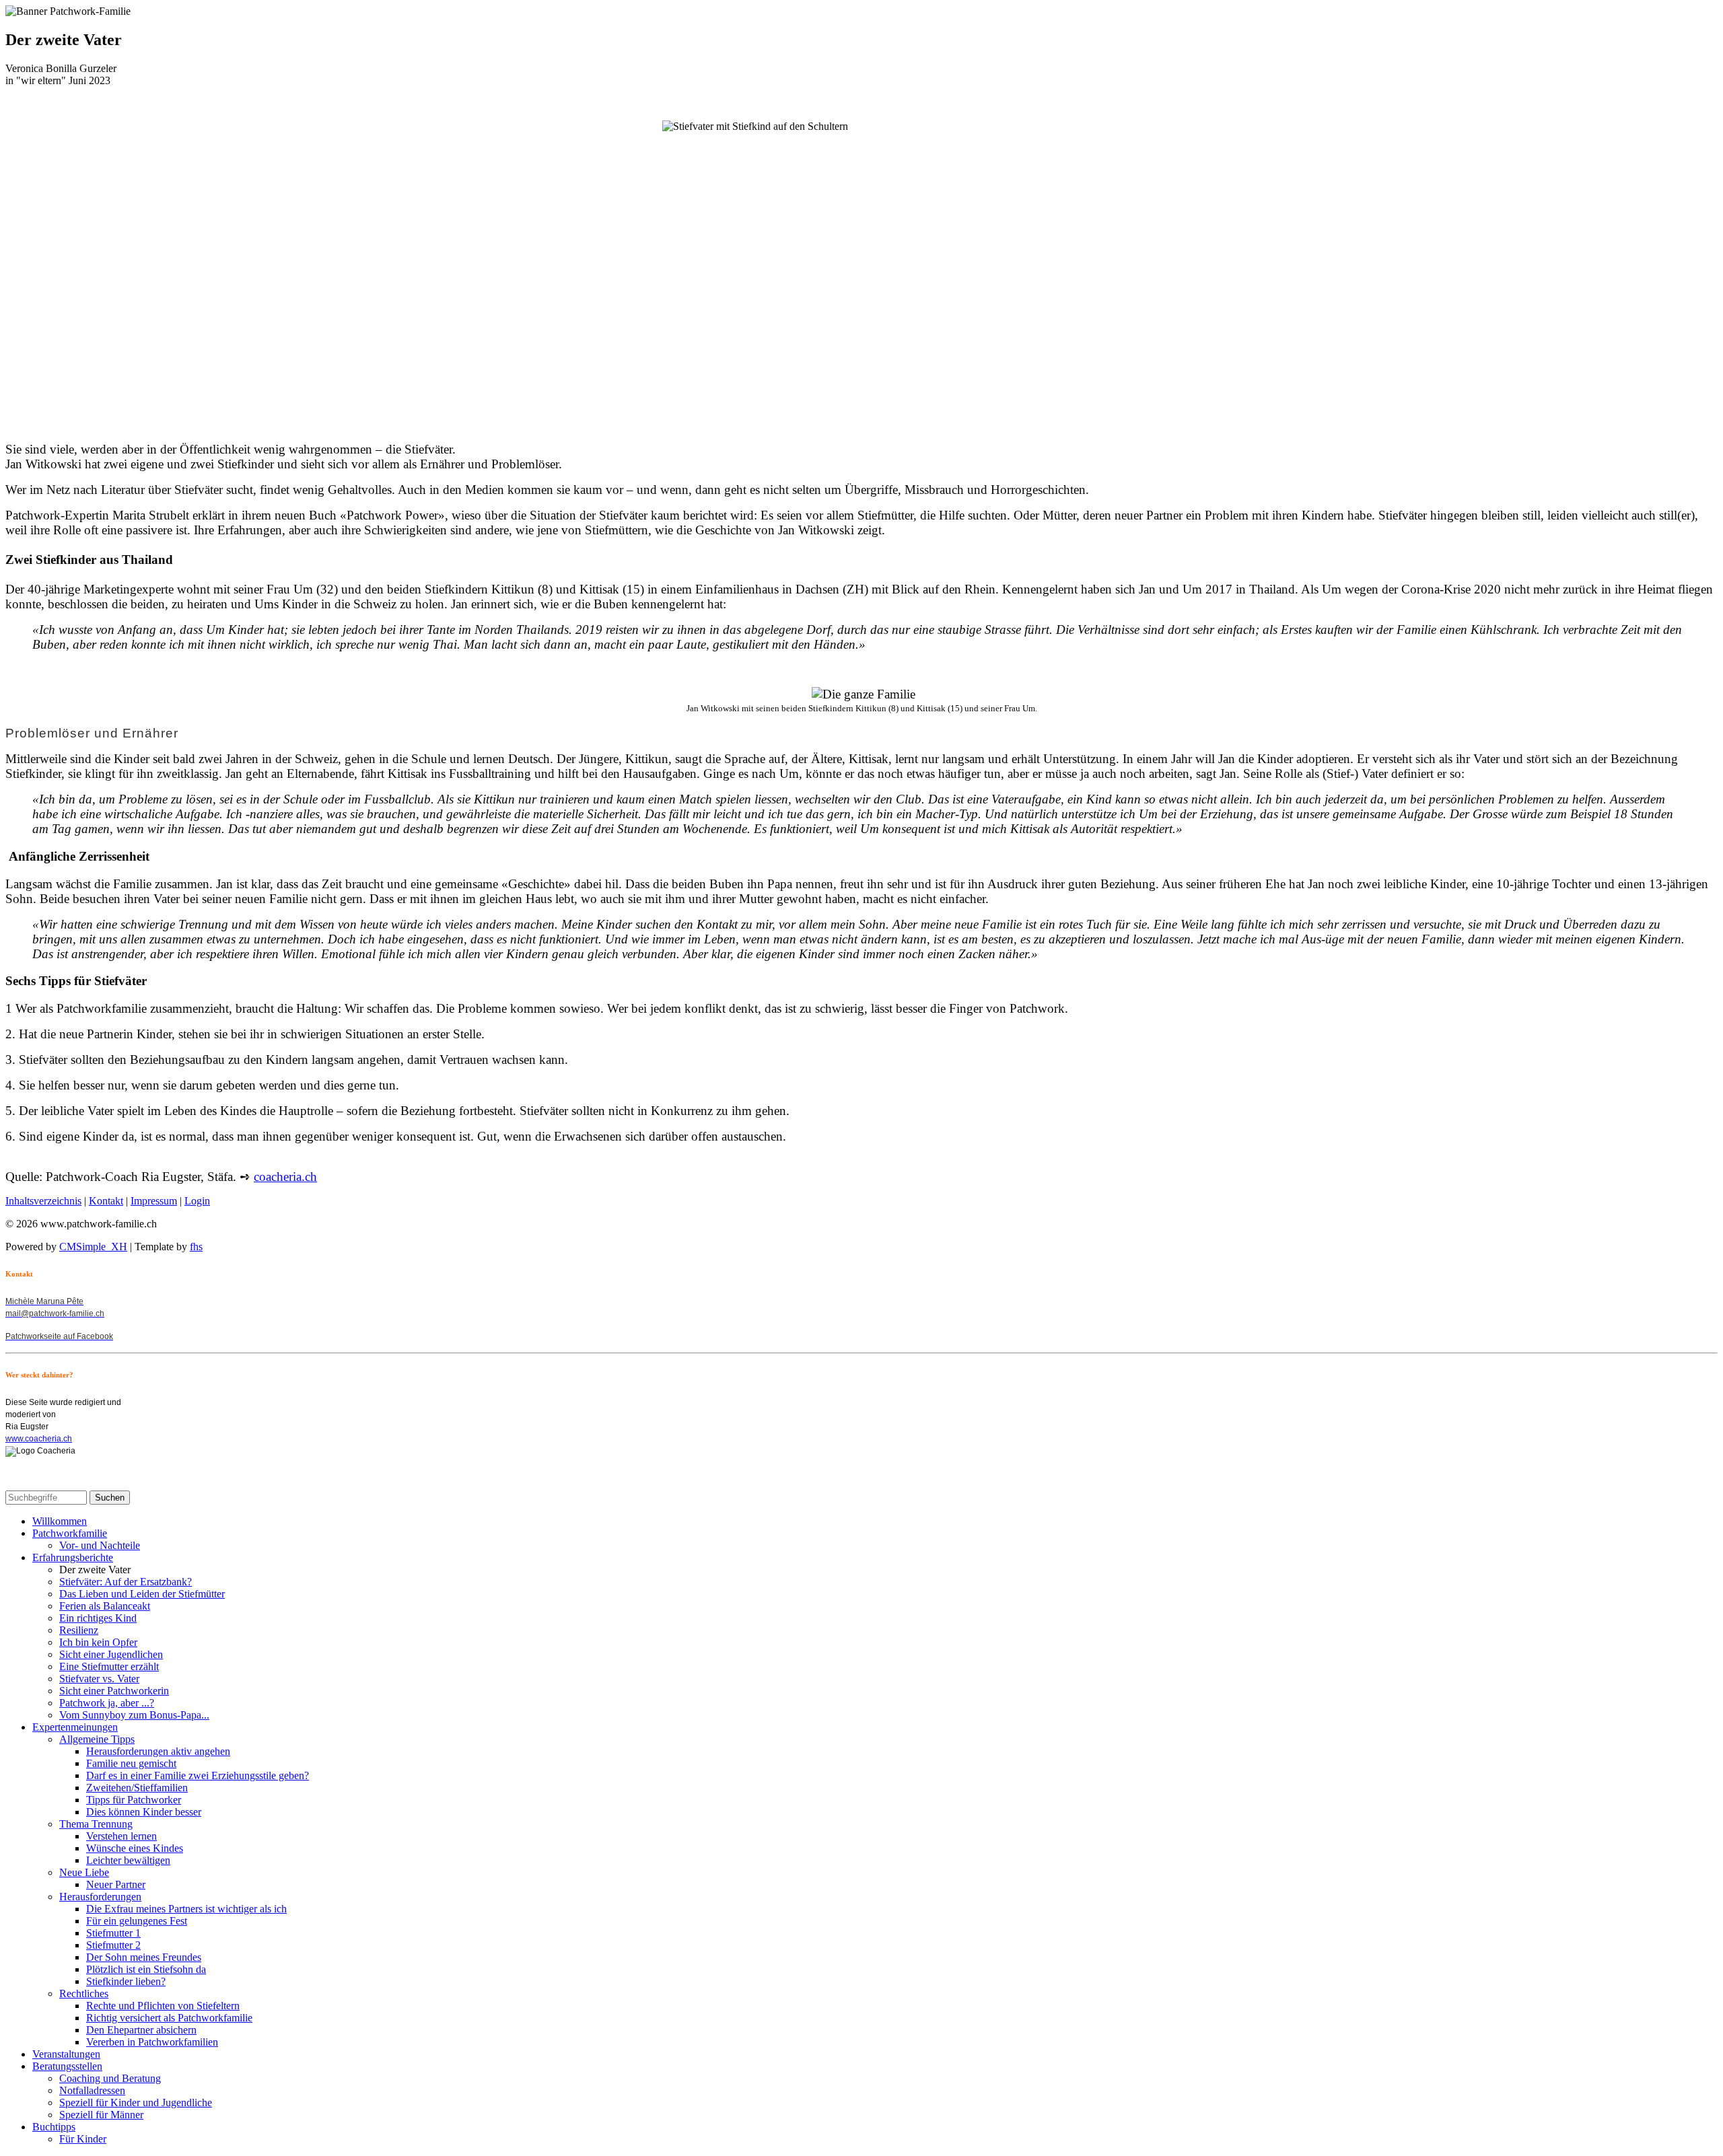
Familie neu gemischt (131, 1763)
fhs (196, 1247)
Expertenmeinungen (75, 1727)
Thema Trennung (96, 1824)
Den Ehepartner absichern (141, 2030)
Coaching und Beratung (110, 2078)
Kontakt (106, 1201)
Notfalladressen (92, 2090)
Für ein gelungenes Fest (137, 1921)
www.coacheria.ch (39, 1439)
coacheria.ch (285, 1177)
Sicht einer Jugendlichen (111, 1654)
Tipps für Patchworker (134, 1800)
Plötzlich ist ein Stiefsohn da (146, 1969)
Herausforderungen (100, 1897)
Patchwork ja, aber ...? (107, 1703)
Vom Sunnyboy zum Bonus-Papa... (134, 1715)
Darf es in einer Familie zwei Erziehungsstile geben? (198, 1775)
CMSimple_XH (93, 1247)
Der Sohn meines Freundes (144, 1957)
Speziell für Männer (101, 2115)
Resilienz (79, 1630)
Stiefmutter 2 (113, 1945)
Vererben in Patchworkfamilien (152, 2042)
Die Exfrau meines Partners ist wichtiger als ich (186, 1909)
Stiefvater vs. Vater (99, 1679)
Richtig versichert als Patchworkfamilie (169, 2018)
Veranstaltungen (66, 2054)
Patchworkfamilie (70, 1533)
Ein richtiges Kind (98, 1618)
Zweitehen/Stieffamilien (137, 1788)
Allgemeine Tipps (97, 1739)
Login (197, 1201)
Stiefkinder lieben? (126, 1981)
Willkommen (60, 1521)
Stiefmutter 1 (113, 1933)
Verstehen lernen (121, 1836)
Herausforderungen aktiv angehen (158, 1751)
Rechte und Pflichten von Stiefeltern (163, 2006)
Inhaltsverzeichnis (43, 1201)
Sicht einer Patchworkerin (114, 1691)
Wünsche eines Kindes (135, 1848)
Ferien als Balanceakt (105, 1606)
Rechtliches (84, 1993)
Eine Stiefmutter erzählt (109, 1666)
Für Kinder (83, 2139)
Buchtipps (54, 2127)
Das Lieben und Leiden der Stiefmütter (142, 1594)
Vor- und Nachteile (100, 1545)
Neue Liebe (84, 1872)
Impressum (154, 1201)
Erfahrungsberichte (73, 1557)
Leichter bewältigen (128, 1860)
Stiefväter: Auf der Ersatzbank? (126, 1582)
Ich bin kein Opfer (98, 1642)
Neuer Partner (116, 1884)
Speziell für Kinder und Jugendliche (136, 2103)
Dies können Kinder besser (144, 1812)
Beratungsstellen (67, 2066)
